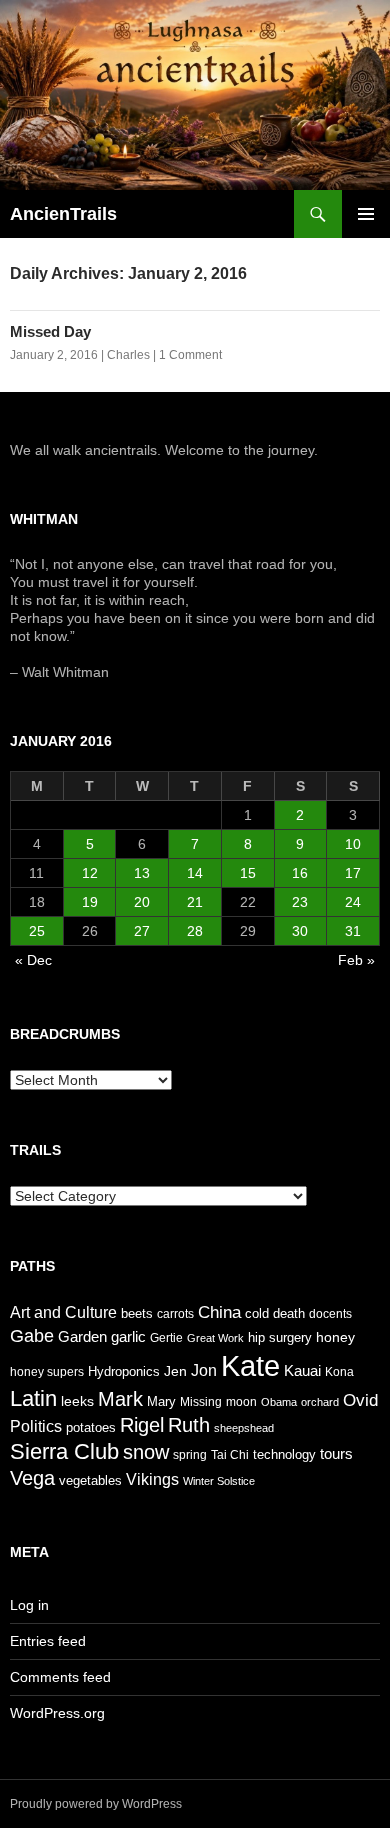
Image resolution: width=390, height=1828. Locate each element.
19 (90, 902)
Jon (204, 1370)
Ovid (360, 1400)
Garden (82, 1336)
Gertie (166, 1338)
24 (353, 902)
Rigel (142, 1425)
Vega (32, 1478)
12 (90, 873)
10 (353, 844)
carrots (175, 1314)
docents (330, 1314)
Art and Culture (63, 1312)
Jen (175, 1371)
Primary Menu (366, 214)
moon (241, 1402)
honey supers (47, 1372)
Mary (161, 1401)
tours (336, 1453)
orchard (320, 1402)
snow (146, 1452)
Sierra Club (64, 1451)
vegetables (90, 1480)
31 (353, 931)
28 (195, 931)
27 (142, 931)
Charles (128, 355)
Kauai (302, 1371)
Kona (339, 1372)
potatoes (91, 1427)
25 (37, 931)
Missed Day (50, 331)
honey (335, 1337)
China (219, 1312)
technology (284, 1454)
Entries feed (48, 1641)
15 (248, 873)
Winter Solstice (219, 1481)
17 (353, 873)
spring (190, 1455)
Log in (29, 1605)
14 (195, 873)
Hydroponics (124, 1371)
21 (195, 902)
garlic (128, 1337)
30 (300, 931)
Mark (120, 1399)
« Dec (33, 960)
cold (257, 1313)
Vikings (152, 1479)
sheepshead (244, 1428)
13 (142, 873)
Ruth (189, 1425)
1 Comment (190, 355)
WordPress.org (57, 1713)
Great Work (215, 1338)
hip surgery (280, 1337)
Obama (279, 1402)
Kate (250, 1365)
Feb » (356, 960)
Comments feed (60, 1677)
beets (137, 1314)
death (289, 1314)
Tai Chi (230, 1455)
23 (300, 902)
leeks (77, 1401)
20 (142, 902)
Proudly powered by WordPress (96, 1804)
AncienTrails (63, 214)
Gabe (32, 1335)
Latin (33, 1398)
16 (300, 873)
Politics (36, 1426)
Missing (201, 1402)
